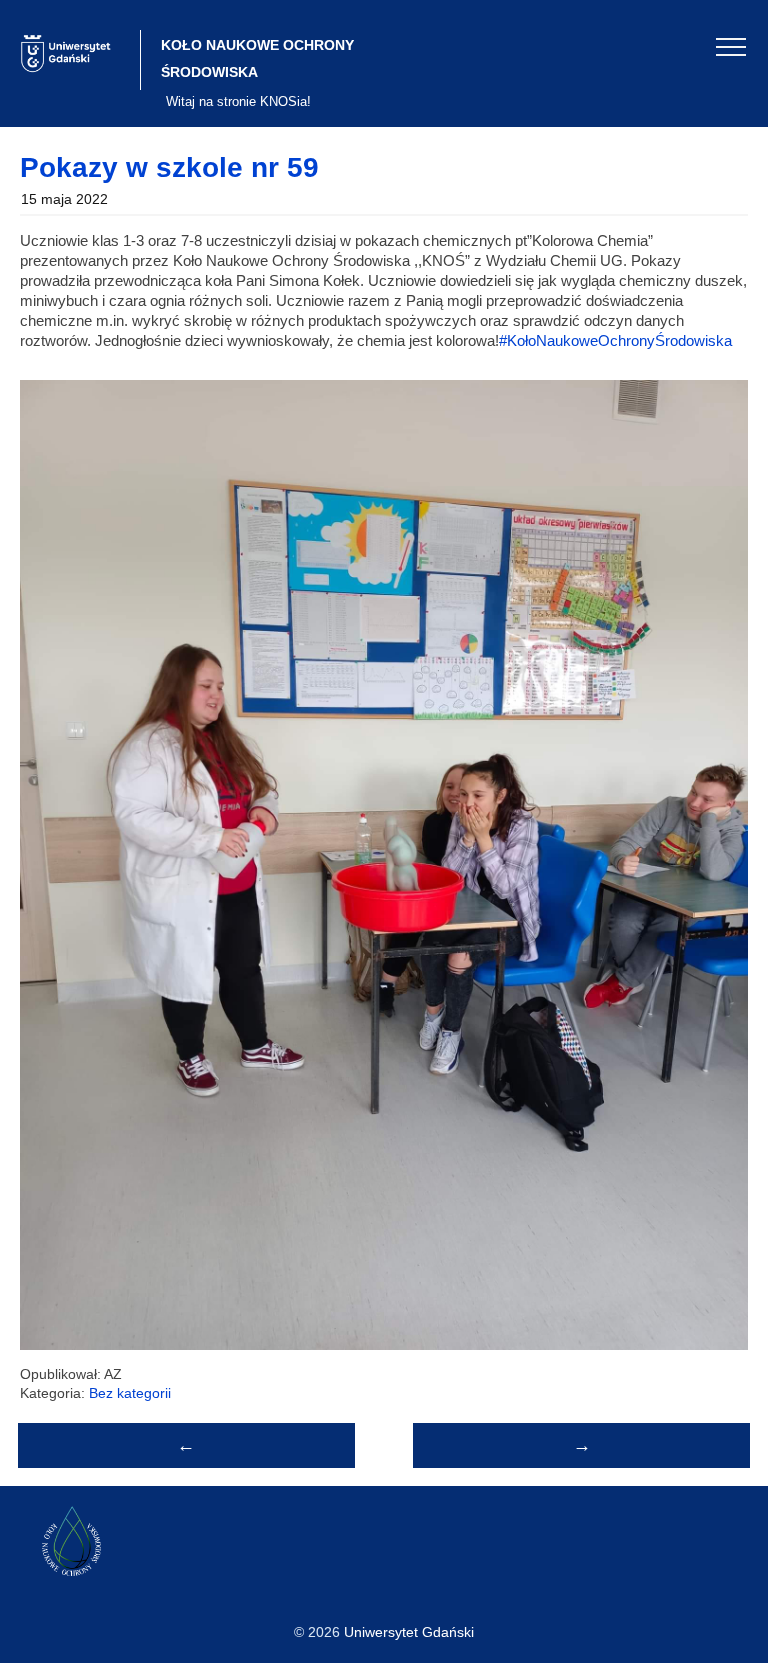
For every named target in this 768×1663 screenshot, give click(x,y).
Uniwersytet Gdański (409, 1632)
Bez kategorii (130, 1393)
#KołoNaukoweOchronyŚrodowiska (615, 340)
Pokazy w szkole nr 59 (169, 167)
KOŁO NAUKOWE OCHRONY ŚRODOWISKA (257, 58)
